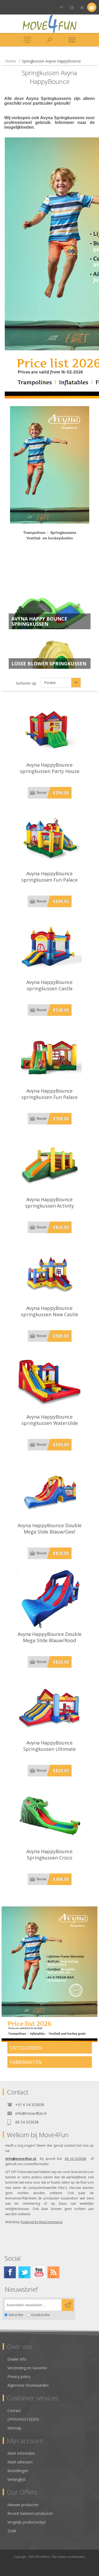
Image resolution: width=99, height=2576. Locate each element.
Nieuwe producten (23, 2505)
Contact (14, 2411)
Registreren (61, 7)
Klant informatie (21, 2453)
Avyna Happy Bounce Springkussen (39, 621)
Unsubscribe (40, 2315)
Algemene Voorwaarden (28, 2385)
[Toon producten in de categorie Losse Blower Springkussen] (50, 650)
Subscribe (16, 2315)
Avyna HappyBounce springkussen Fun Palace (49, 877)
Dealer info (17, 2359)
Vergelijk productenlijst (27, 2522)
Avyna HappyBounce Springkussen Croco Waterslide (49, 1858)
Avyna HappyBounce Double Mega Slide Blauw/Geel (50, 1529)
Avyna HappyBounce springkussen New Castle (49, 1311)
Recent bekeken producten (30, 2513)
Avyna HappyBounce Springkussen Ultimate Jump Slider (49, 1749)
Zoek (12, 2531)
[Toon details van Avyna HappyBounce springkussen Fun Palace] (50, 838)
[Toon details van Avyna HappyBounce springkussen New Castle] (50, 1273)
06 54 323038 (75, 2159)
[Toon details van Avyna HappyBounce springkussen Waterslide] (50, 1381)
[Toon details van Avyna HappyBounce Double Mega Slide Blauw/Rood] (50, 1599)
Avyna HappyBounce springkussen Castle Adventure (49, 988)
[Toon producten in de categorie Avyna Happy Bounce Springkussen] (50, 611)
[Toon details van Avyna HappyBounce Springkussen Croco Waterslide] (50, 1816)
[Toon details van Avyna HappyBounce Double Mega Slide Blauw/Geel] (50, 1490)
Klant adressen (20, 2462)
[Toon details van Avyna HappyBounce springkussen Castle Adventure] (50, 947)
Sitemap (14, 2428)
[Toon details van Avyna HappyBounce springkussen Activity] (50, 1164)
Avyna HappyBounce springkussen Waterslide (50, 1420)
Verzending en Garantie (27, 2368)
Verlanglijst (17, 2479)
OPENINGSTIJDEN (23, 2419)
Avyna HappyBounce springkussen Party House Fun (50, 771)
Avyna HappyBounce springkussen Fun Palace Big (49, 1097)
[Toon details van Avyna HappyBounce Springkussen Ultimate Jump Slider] (50, 1707)
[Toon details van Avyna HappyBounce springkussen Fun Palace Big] (50, 1055)
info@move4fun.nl (21, 2159)
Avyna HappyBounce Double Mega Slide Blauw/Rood (50, 1637)
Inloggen (72, 7)
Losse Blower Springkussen (49, 664)
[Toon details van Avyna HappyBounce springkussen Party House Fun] (50, 729)
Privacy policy (19, 2376)
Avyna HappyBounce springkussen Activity (49, 1203)
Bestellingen (18, 2471)
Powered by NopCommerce (42, 2222)
